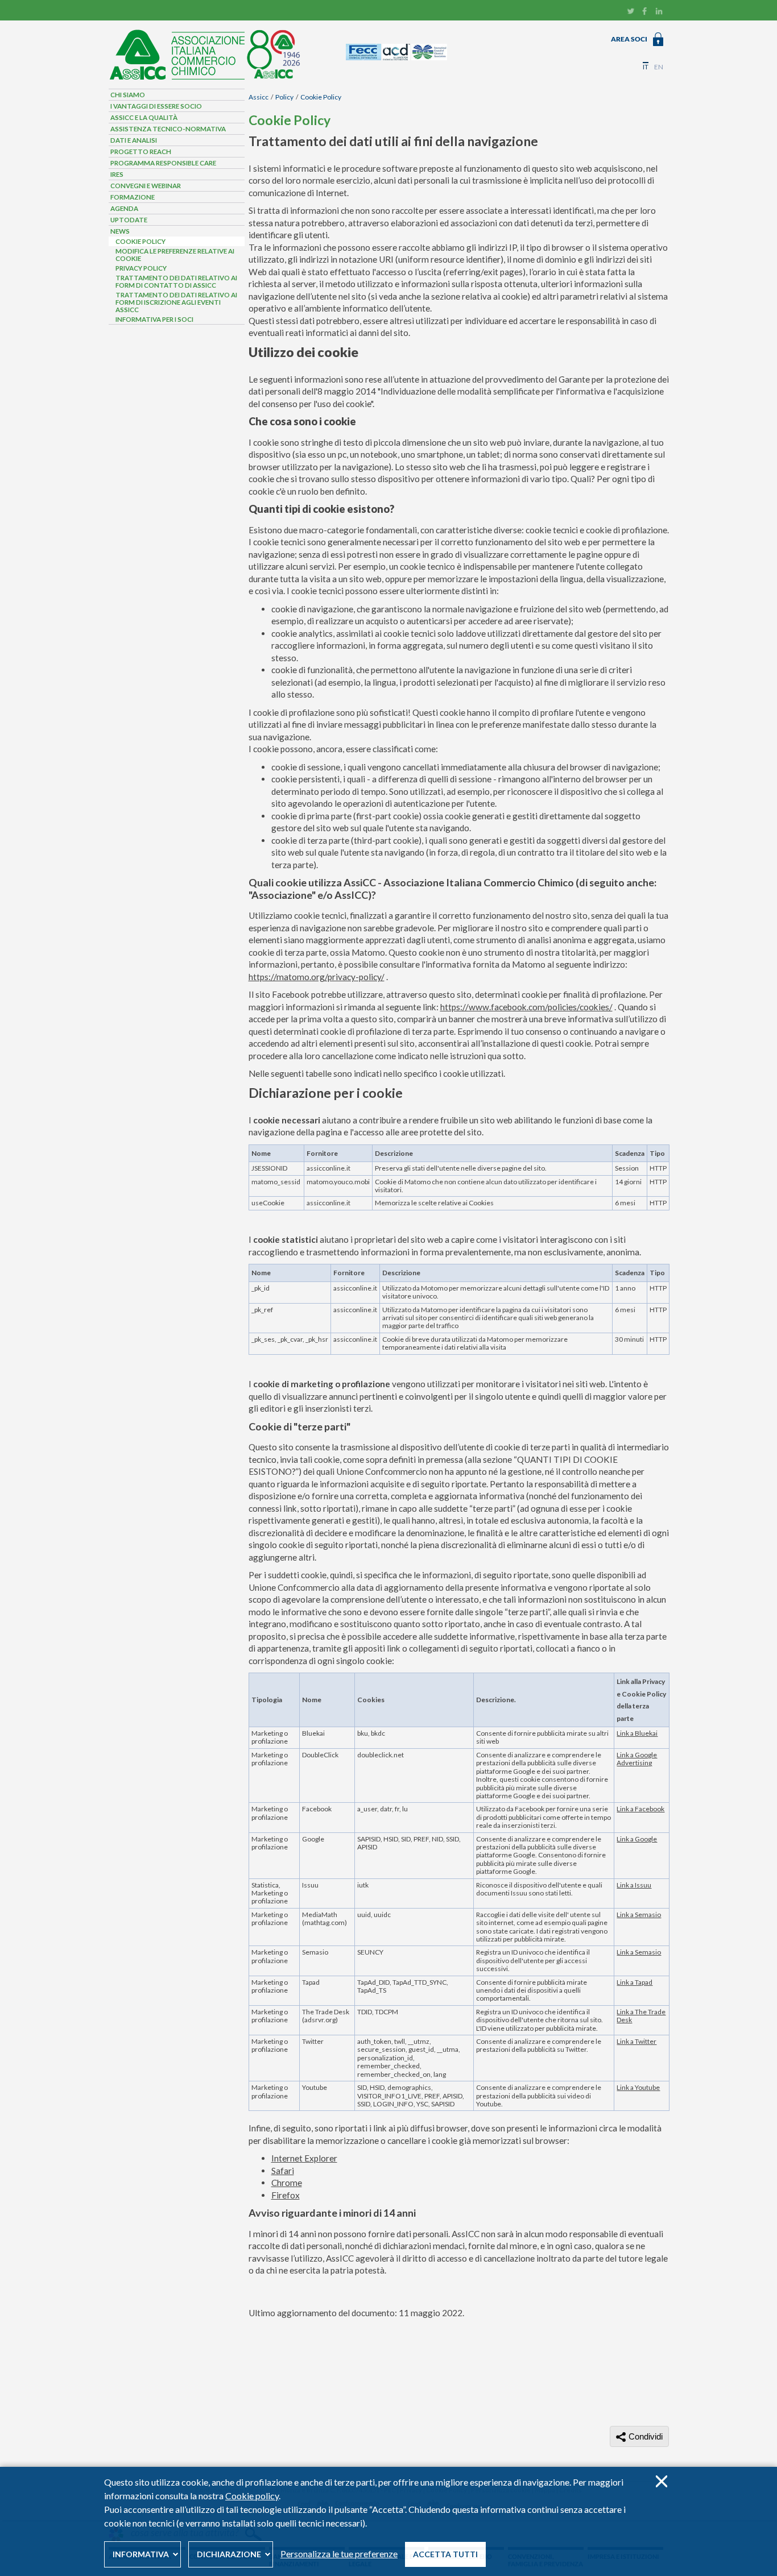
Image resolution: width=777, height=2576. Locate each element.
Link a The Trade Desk (641, 2016)
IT (646, 67)
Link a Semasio (639, 1915)
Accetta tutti (445, 2554)
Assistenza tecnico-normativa (168, 129)
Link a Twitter (637, 2041)
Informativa (141, 2554)
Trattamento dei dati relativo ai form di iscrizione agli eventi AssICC (176, 302)
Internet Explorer (304, 2158)
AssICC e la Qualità (144, 117)
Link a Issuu (634, 1885)
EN (659, 67)
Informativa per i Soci (154, 319)
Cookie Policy (321, 97)
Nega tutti (661, 2481)
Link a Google (637, 1839)
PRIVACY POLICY (141, 268)
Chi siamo (128, 95)
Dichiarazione (229, 2554)
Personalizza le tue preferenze (339, 2554)
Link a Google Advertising (637, 1759)
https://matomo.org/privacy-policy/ (317, 977)
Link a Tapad (635, 1982)
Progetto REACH (141, 152)
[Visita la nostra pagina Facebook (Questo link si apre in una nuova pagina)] (645, 13)
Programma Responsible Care (163, 163)
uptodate (129, 220)
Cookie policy (252, 2496)
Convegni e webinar (146, 186)
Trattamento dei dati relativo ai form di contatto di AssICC (176, 281)
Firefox (286, 2195)
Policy (284, 97)
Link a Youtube (638, 2087)
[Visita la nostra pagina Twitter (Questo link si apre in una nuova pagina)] (631, 13)
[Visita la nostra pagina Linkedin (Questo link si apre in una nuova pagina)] (659, 13)
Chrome (287, 2183)
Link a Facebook (640, 1809)
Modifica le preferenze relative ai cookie (175, 255)
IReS (117, 174)
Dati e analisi (134, 140)
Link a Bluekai (637, 1733)
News (120, 231)
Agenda (124, 208)
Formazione (133, 197)
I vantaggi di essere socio (156, 106)
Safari (283, 2171)
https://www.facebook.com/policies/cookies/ (526, 1007)
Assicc (259, 97)
